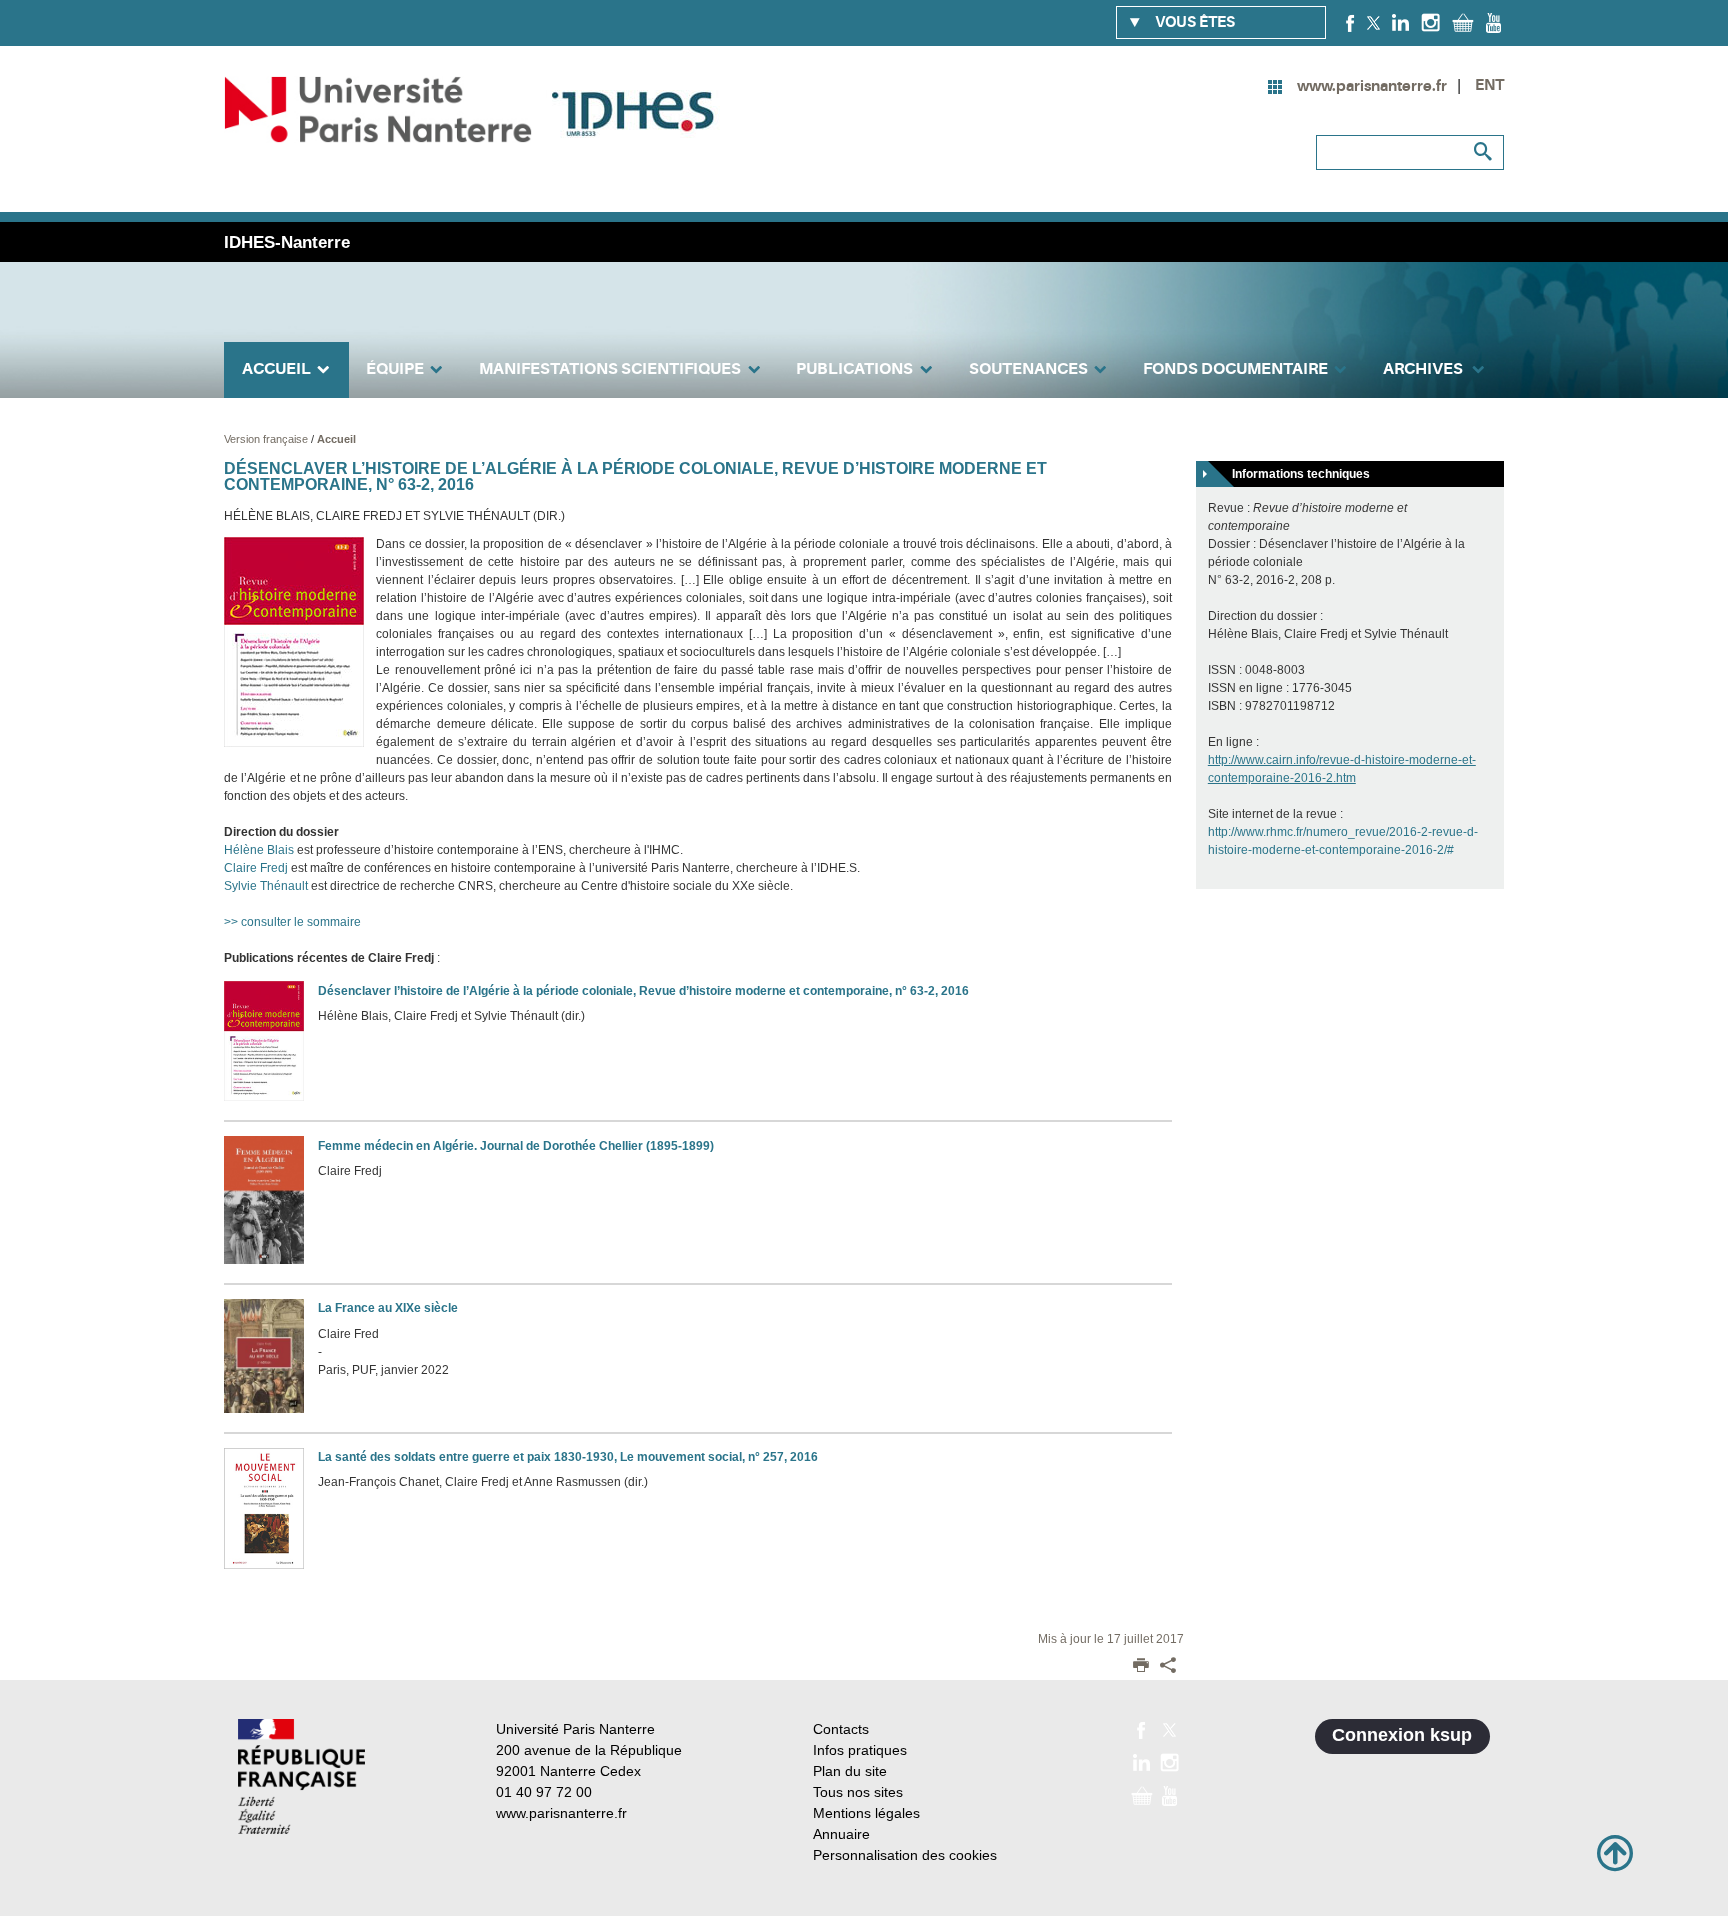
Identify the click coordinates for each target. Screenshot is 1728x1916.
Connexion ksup (1402, 1735)
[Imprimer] (1141, 1667)
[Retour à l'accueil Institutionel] (301, 1776)
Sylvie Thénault (266, 886)
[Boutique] (1463, 22)
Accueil (336, 439)
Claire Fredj (256, 868)
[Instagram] (1430, 22)
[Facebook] (1350, 22)
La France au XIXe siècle (388, 1308)
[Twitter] (1373, 22)
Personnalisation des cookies (905, 1855)
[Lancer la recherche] (1484, 152)
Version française (267, 439)
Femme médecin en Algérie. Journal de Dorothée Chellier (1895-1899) (516, 1146)
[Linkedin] (1400, 22)
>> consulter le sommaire (292, 922)
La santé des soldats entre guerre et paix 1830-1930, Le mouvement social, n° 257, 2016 (568, 1457)
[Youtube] (1493, 22)
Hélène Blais (259, 850)
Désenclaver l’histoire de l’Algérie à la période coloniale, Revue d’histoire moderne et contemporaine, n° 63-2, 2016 (643, 991)
